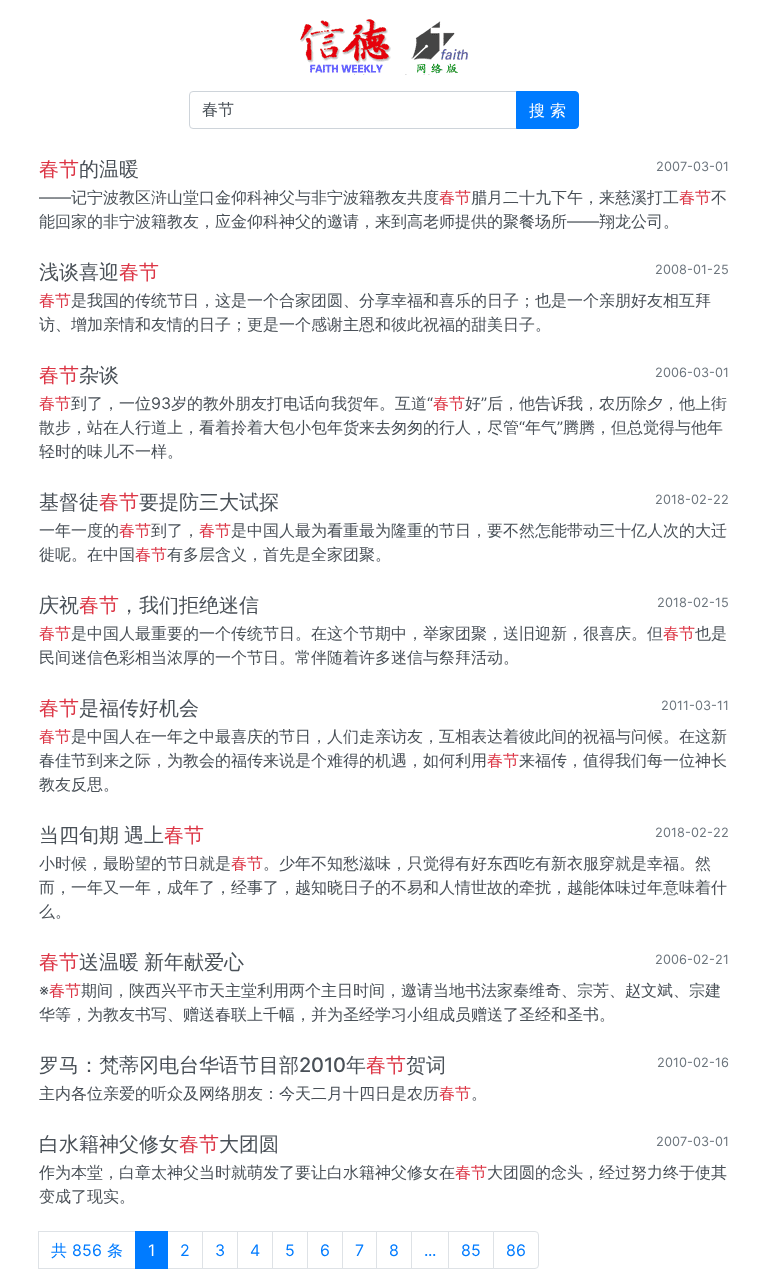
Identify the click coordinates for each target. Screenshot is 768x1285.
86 (516, 1250)
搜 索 (547, 110)
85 (471, 1250)
